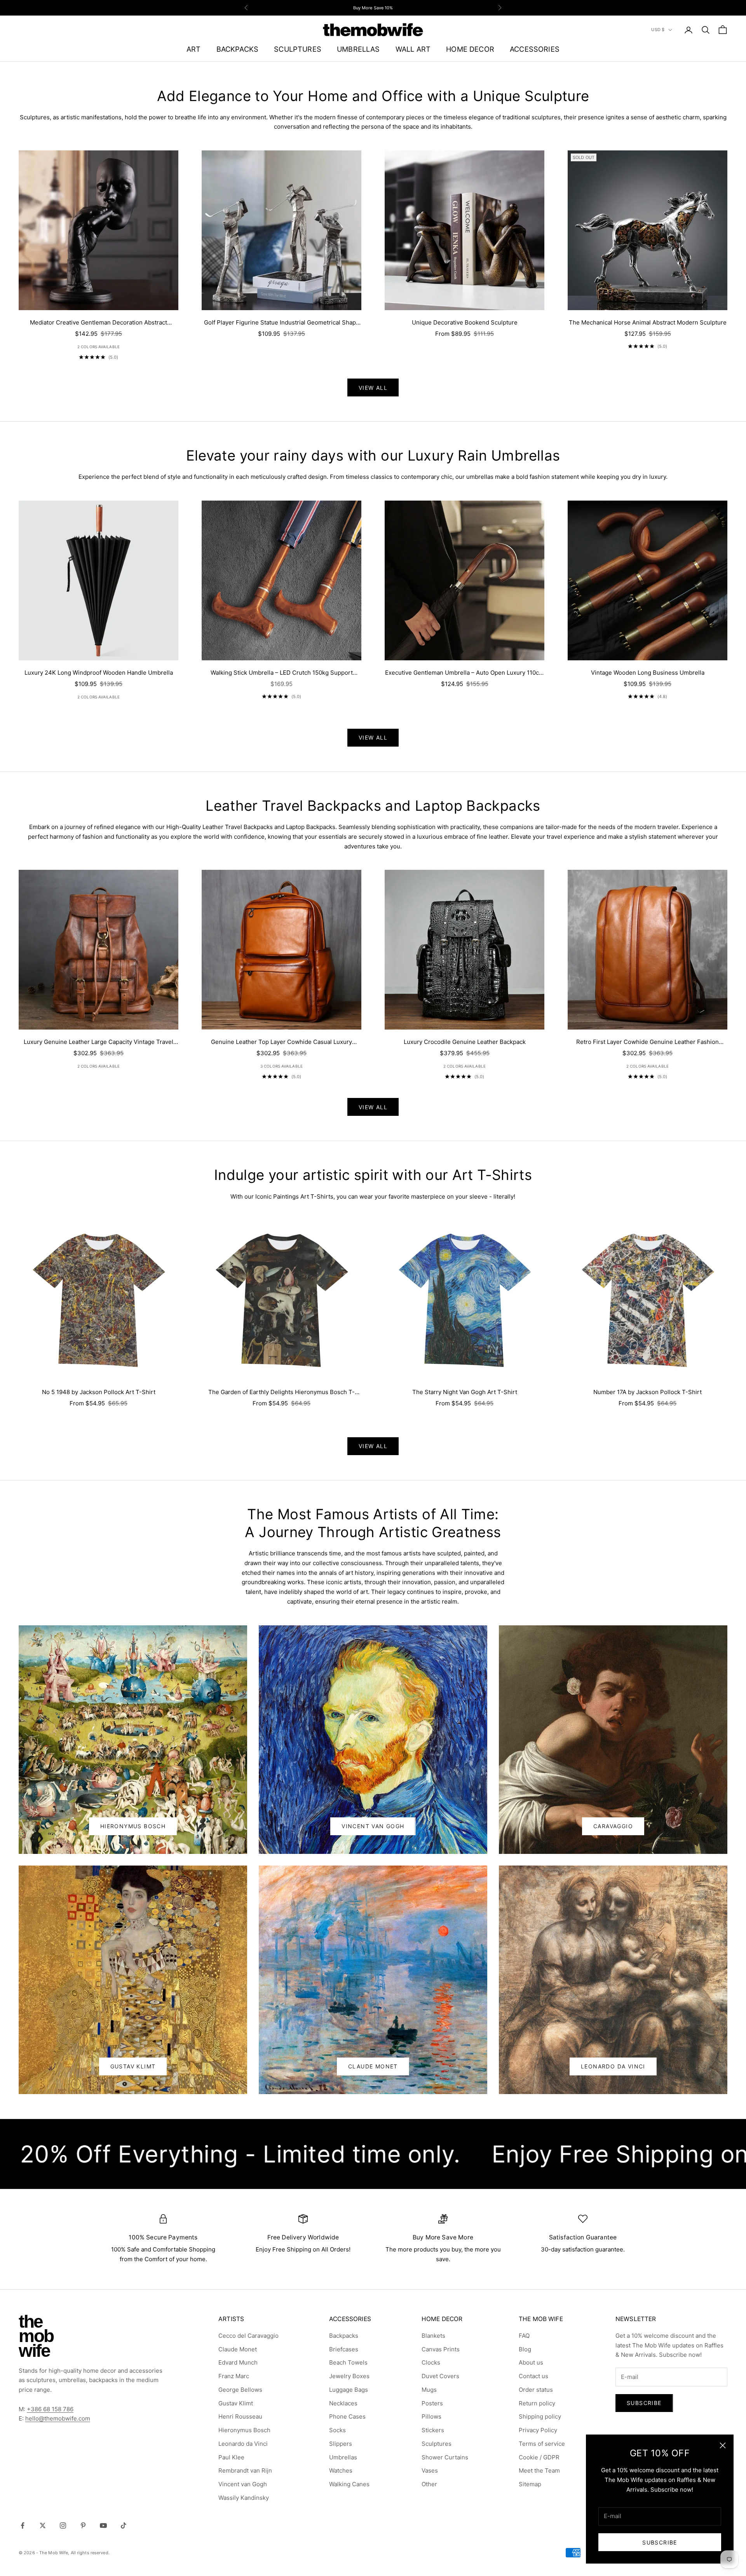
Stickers (433, 2430)
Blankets (433, 2336)
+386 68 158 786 (50, 2409)
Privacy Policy (538, 2430)
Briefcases (344, 2349)
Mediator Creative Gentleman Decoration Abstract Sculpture (98, 323)
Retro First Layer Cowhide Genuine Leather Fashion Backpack (648, 1043)
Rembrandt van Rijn (245, 2470)
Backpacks (344, 2336)
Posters (432, 2403)
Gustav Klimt (133, 2066)
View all (373, 388)
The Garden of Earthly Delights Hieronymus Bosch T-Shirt (281, 1393)
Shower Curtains (445, 2457)
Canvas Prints (441, 2349)
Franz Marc (234, 2376)
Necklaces (343, 2403)
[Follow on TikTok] (124, 2525)
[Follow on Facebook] (23, 2525)
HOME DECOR (470, 49)
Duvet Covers (440, 2376)
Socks (337, 2430)
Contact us (533, 2376)
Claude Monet (373, 2066)
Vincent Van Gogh (373, 1826)
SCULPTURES (298, 49)
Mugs (429, 2390)
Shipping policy (540, 2416)
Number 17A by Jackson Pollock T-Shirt (648, 1392)
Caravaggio (613, 1826)
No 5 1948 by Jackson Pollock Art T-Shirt (99, 1392)
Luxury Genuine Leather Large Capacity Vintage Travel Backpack (98, 1043)
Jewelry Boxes (349, 2376)
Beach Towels (348, 2362)
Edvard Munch (238, 2362)
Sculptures (437, 2444)
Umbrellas (343, 2457)
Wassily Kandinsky (244, 2498)
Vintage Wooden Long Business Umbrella (648, 673)
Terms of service (542, 2444)
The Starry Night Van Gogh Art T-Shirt (465, 1392)
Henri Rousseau (240, 2416)
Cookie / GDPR (539, 2457)
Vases (430, 2470)
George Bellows (240, 2390)
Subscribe (660, 2542)
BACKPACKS (238, 49)
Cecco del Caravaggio (248, 2336)
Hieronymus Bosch (133, 1826)
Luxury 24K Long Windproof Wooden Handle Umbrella (99, 673)
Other (429, 2484)
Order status (536, 2390)
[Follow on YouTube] (103, 2525)
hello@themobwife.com (58, 2418)
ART (194, 49)
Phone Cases (347, 2416)
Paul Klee (231, 2457)
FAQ (524, 2336)
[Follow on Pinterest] (83, 2525)
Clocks (431, 2362)
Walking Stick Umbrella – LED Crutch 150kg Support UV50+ (282, 673)
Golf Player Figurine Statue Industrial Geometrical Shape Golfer (282, 323)
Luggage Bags (349, 2390)
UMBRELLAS (358, 49)
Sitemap (530, 2484)
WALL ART (413, 49)
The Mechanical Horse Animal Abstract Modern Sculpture (648, 322)
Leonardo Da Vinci (613, 2066)
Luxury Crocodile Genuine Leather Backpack (465, 1042)
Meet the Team (539, 2470)
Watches (341, 2470)
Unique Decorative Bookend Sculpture (465, 322)
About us (531, 2362)
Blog (525, 2349)
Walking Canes (349, 2484)
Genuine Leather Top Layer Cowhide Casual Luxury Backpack (281, 1043)
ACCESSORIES (535, 49)
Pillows (431, 2416)
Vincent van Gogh (243, 2484)
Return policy (537, 2403)
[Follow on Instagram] (63, 2525)
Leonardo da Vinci (243, 2444)
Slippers (341, 2444)
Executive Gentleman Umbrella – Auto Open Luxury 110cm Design (465, 673)
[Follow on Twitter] (43, 2525)
